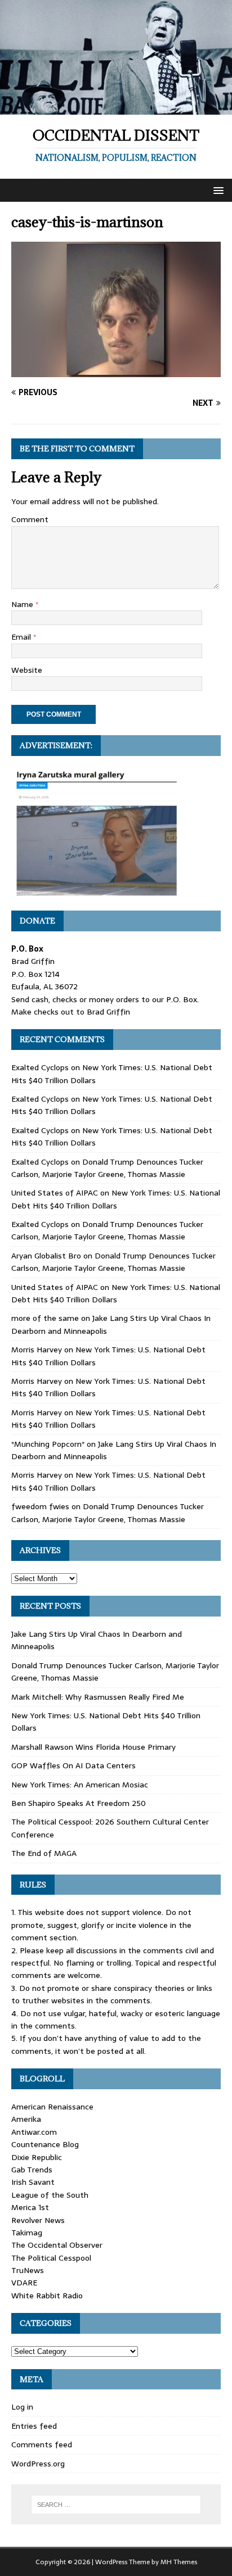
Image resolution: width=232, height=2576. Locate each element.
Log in (22, 2407)
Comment (30, 519)
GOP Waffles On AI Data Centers (73, 1765)
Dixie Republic (37, 2157)
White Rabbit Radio (47, 2296)
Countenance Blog (45, 2144)
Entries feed (34, 2426)
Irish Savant (33, 2182)
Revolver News (38, 2220)
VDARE (24, 2283)
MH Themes (179, 2562)
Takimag (27, 2233)
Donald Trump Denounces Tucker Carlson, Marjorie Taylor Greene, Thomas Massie (107, 1168)
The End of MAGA (44, 1853)
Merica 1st (30, 2207)
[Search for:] (116, 2505)
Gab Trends (32, 2170)
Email (22, 637)
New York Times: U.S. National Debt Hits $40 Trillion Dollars (116, 1199)
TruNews (28, 2270)
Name (23, 604)
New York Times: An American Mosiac (80, 1785)
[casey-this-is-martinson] (116, 371)
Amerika (26, 2119)
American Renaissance (52, 2107)
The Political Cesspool (51, 2258)
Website (27, 670)
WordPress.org (38, 2464)
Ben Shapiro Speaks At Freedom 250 (79, 1803)
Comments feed (42, 2444)
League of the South (50, 2195)
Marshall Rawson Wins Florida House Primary (93, 1747)
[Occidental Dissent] (116, 108)
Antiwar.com (34, 2132)
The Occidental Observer (57, 2245)
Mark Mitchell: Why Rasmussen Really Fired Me (98, 1697)
